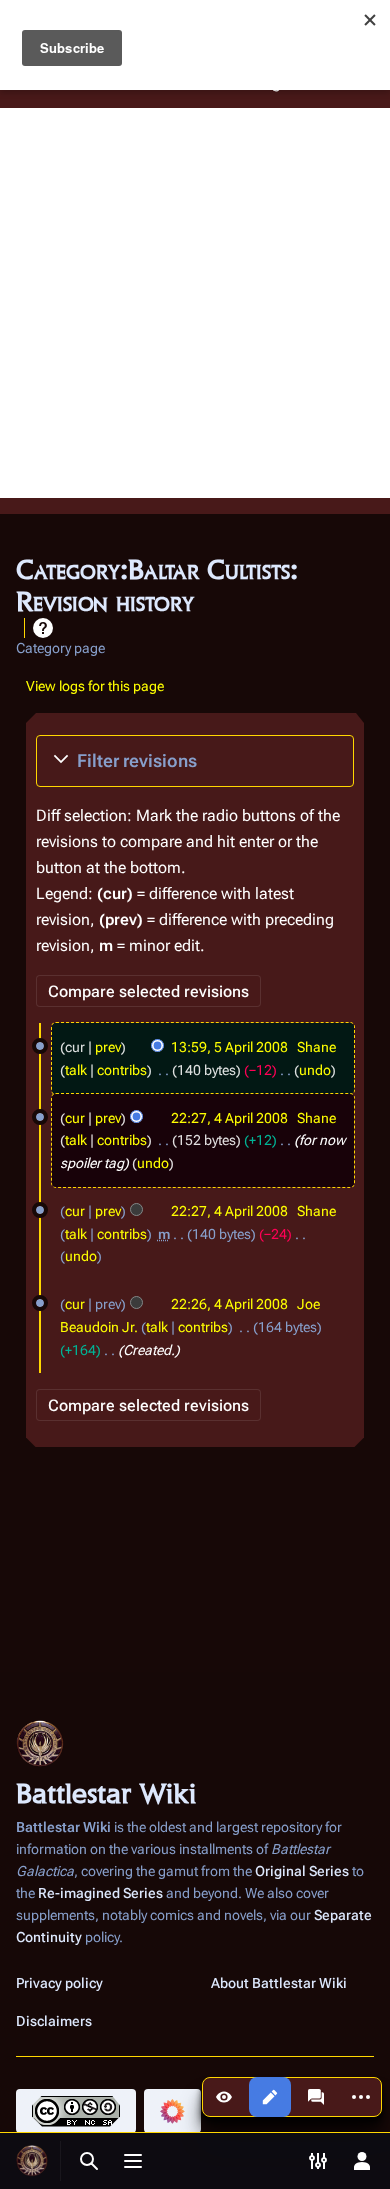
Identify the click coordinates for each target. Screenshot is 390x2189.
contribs (122, 1070)
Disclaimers (54, 2021)
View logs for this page (95, 686)
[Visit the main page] (32, 2161)
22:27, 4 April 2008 (229, 1118)
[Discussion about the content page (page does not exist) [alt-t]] (316, 2097)
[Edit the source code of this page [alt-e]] (270, 2097)
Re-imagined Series (100, 1893)
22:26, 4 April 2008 (229, 1304)
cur (75, 1118)
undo (315, 1070)
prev (108, 1047)
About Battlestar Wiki (279, 1983)
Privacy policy (59, 1983)
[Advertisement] (195, 303)
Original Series (302, 1871)
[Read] (224, 2097)
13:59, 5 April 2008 (229, 1047)
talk (76, 1070)
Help (43, 628)
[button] (195, 761)
